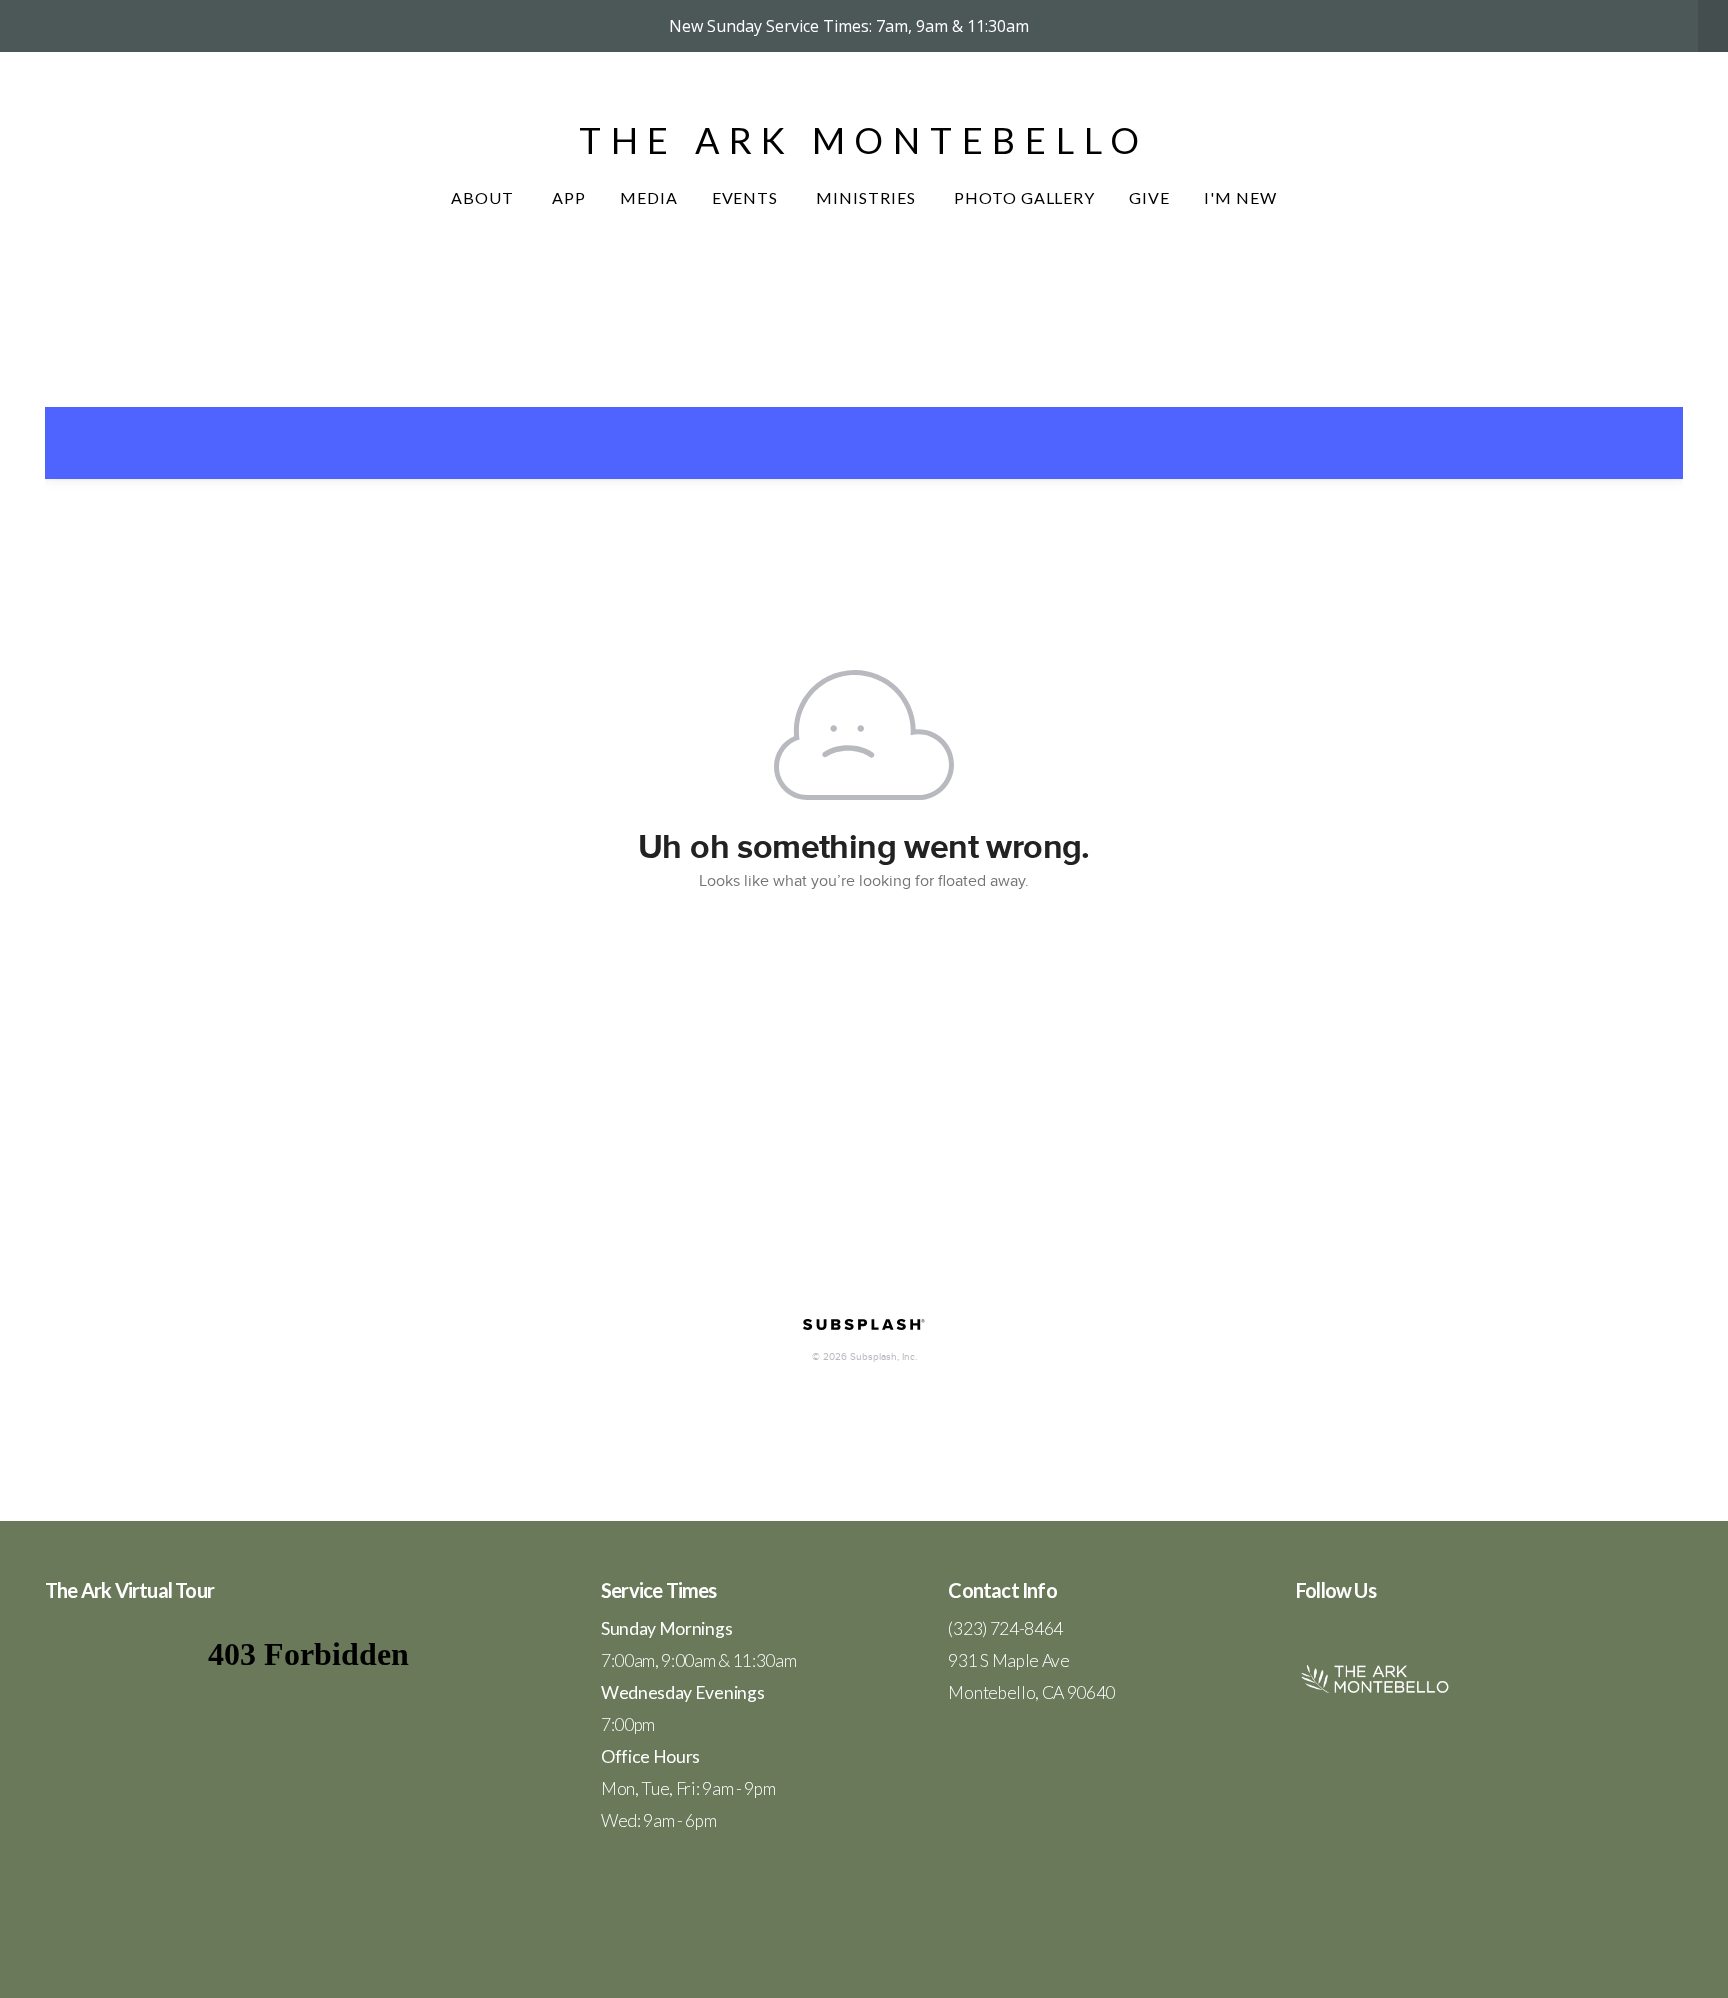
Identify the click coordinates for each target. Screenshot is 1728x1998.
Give (1149, 197)
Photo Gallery (1024, 197)
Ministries (868, 197)
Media (649, 197)
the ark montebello (864, 140)
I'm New (1240, 197)
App (569, 197)
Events (747, 197)
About (484, 197)
